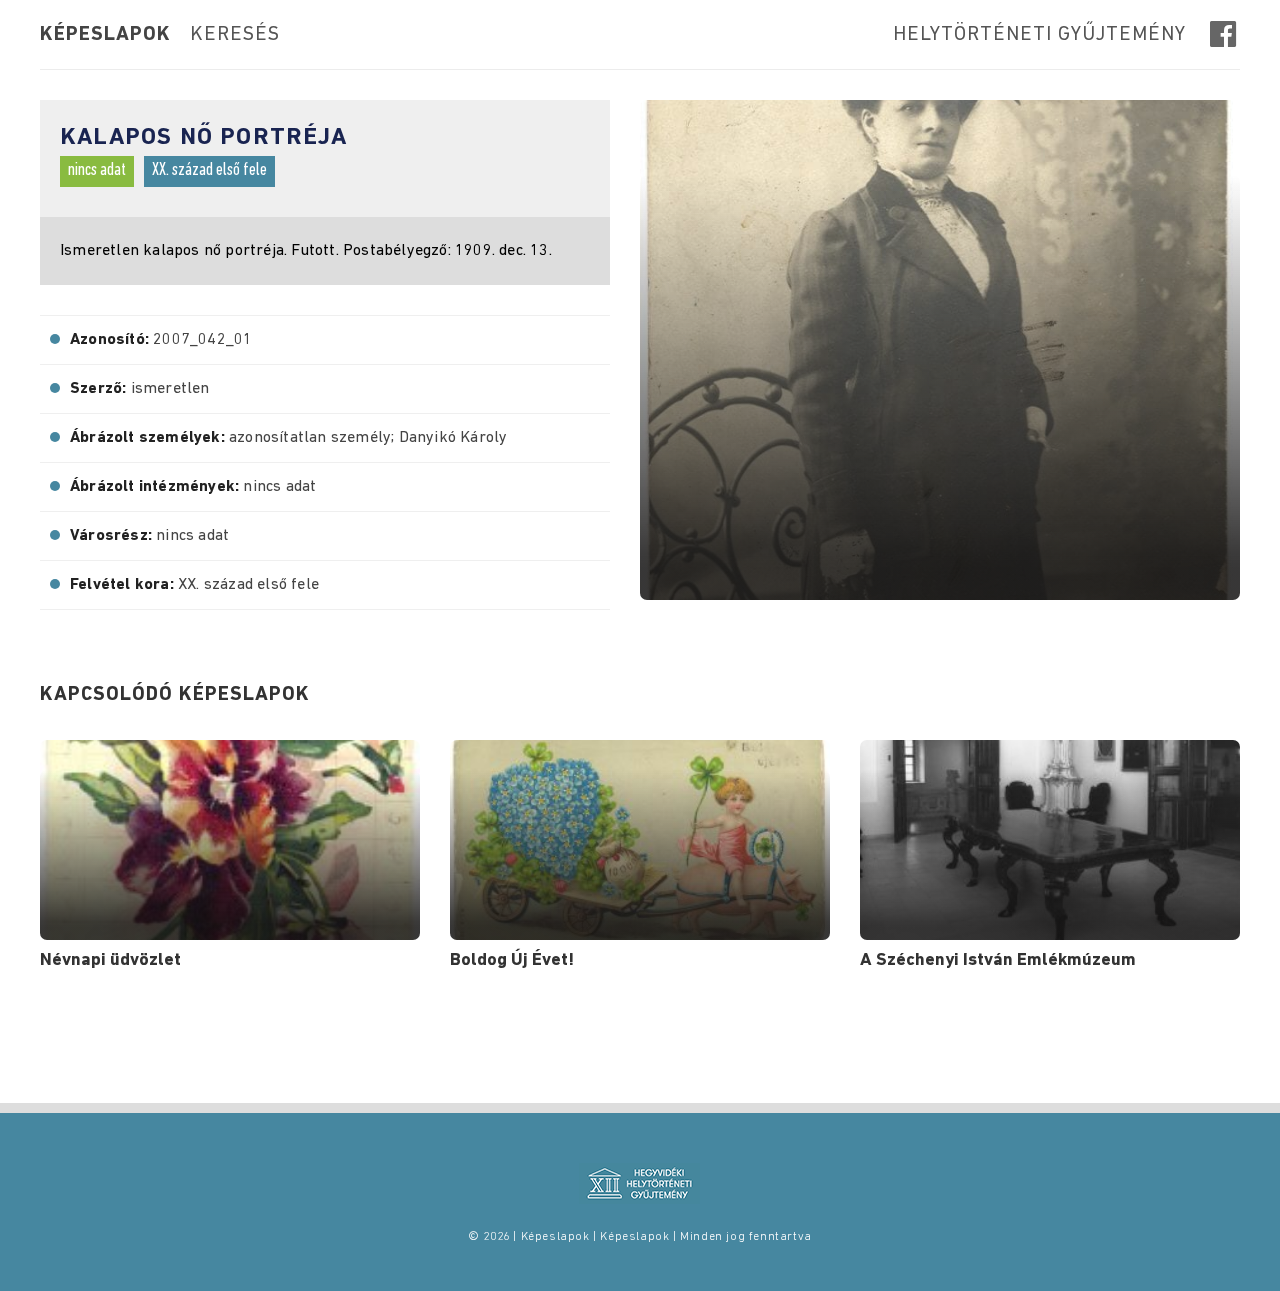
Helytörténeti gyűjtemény (1039, 35)
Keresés (235, 35)
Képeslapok (105, 35)
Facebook (1225, 34)
